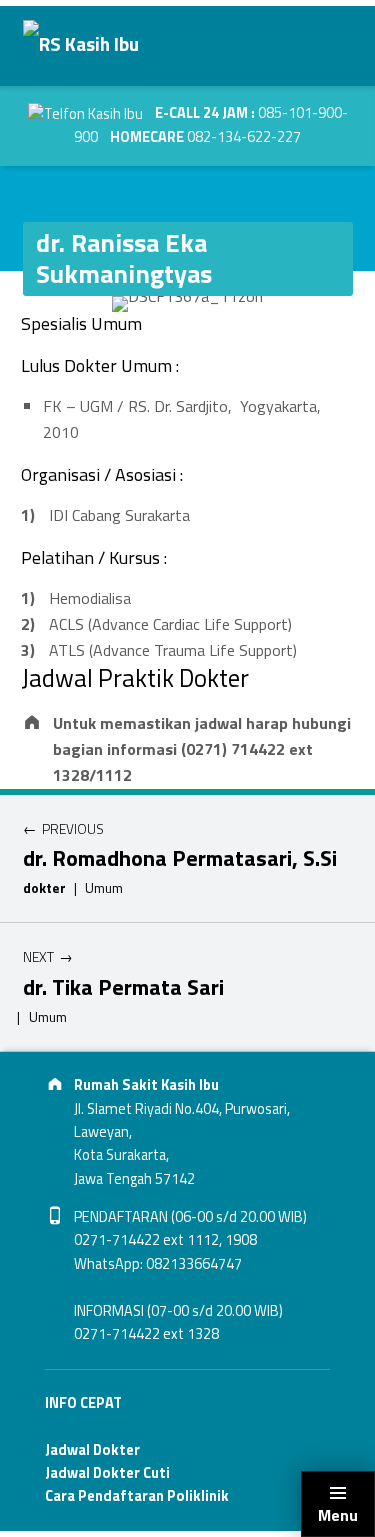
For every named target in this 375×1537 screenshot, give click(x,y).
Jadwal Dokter (92, 1450)
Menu (338, 1515)
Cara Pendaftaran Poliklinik (137, 1496)
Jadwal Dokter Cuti (107, 1473)
